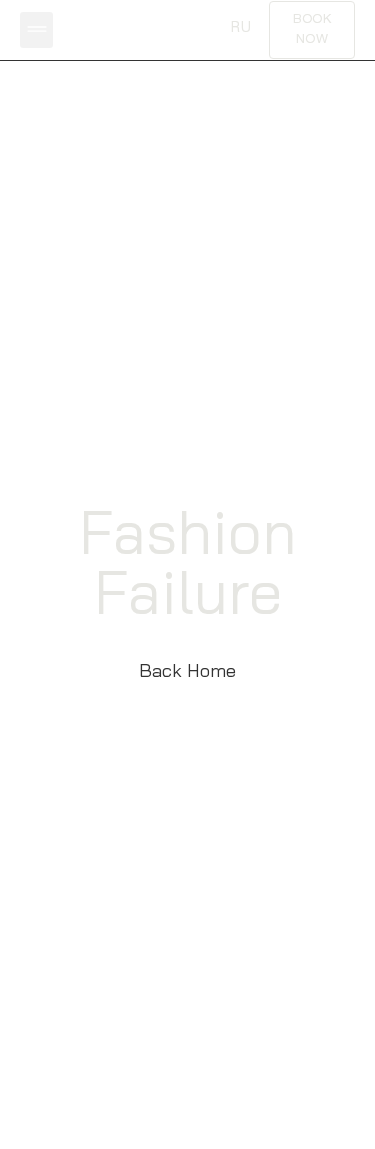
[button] (36, 30)
